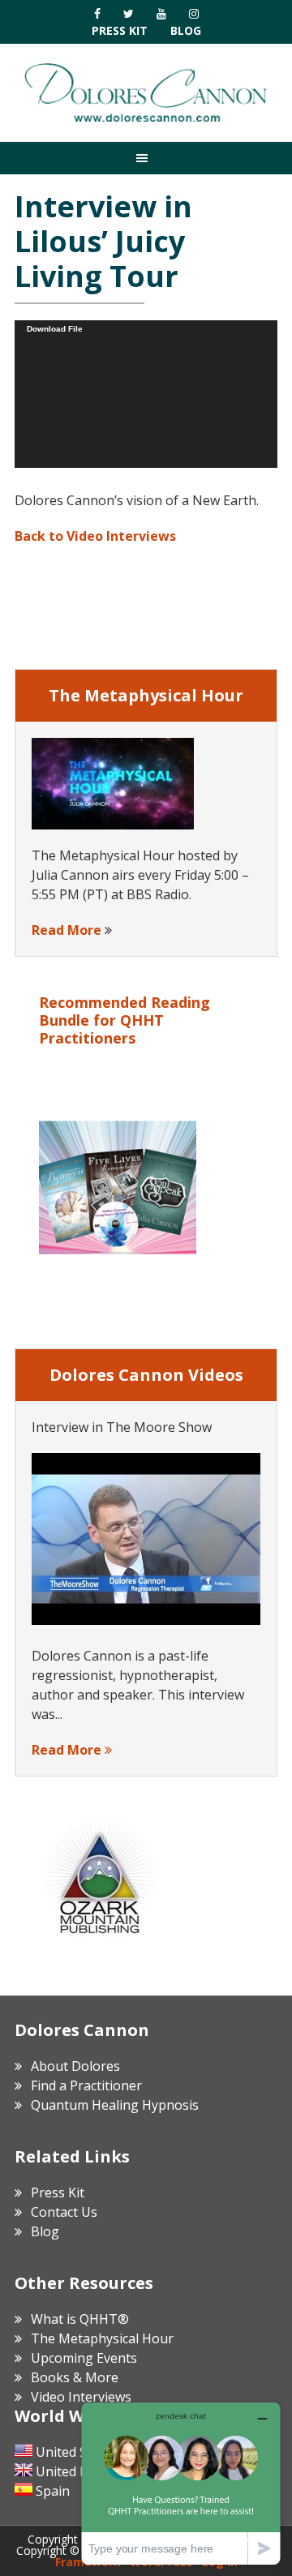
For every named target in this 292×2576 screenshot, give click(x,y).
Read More (67, 930)
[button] (146, 158)
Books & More (75, 2377)
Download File (55, 329)
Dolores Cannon (146, 92)
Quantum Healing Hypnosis (115, 2105)
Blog (186, 30)
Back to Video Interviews (95, 536)
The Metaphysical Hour (102, 2338)
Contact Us (64, 2212)
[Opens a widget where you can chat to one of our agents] (181, 2483)
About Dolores (75, 2066)
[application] (146, 394)
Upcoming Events (84, 2358)
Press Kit (120, 30)
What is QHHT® (80, 2319)
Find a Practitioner (86, 2085)
